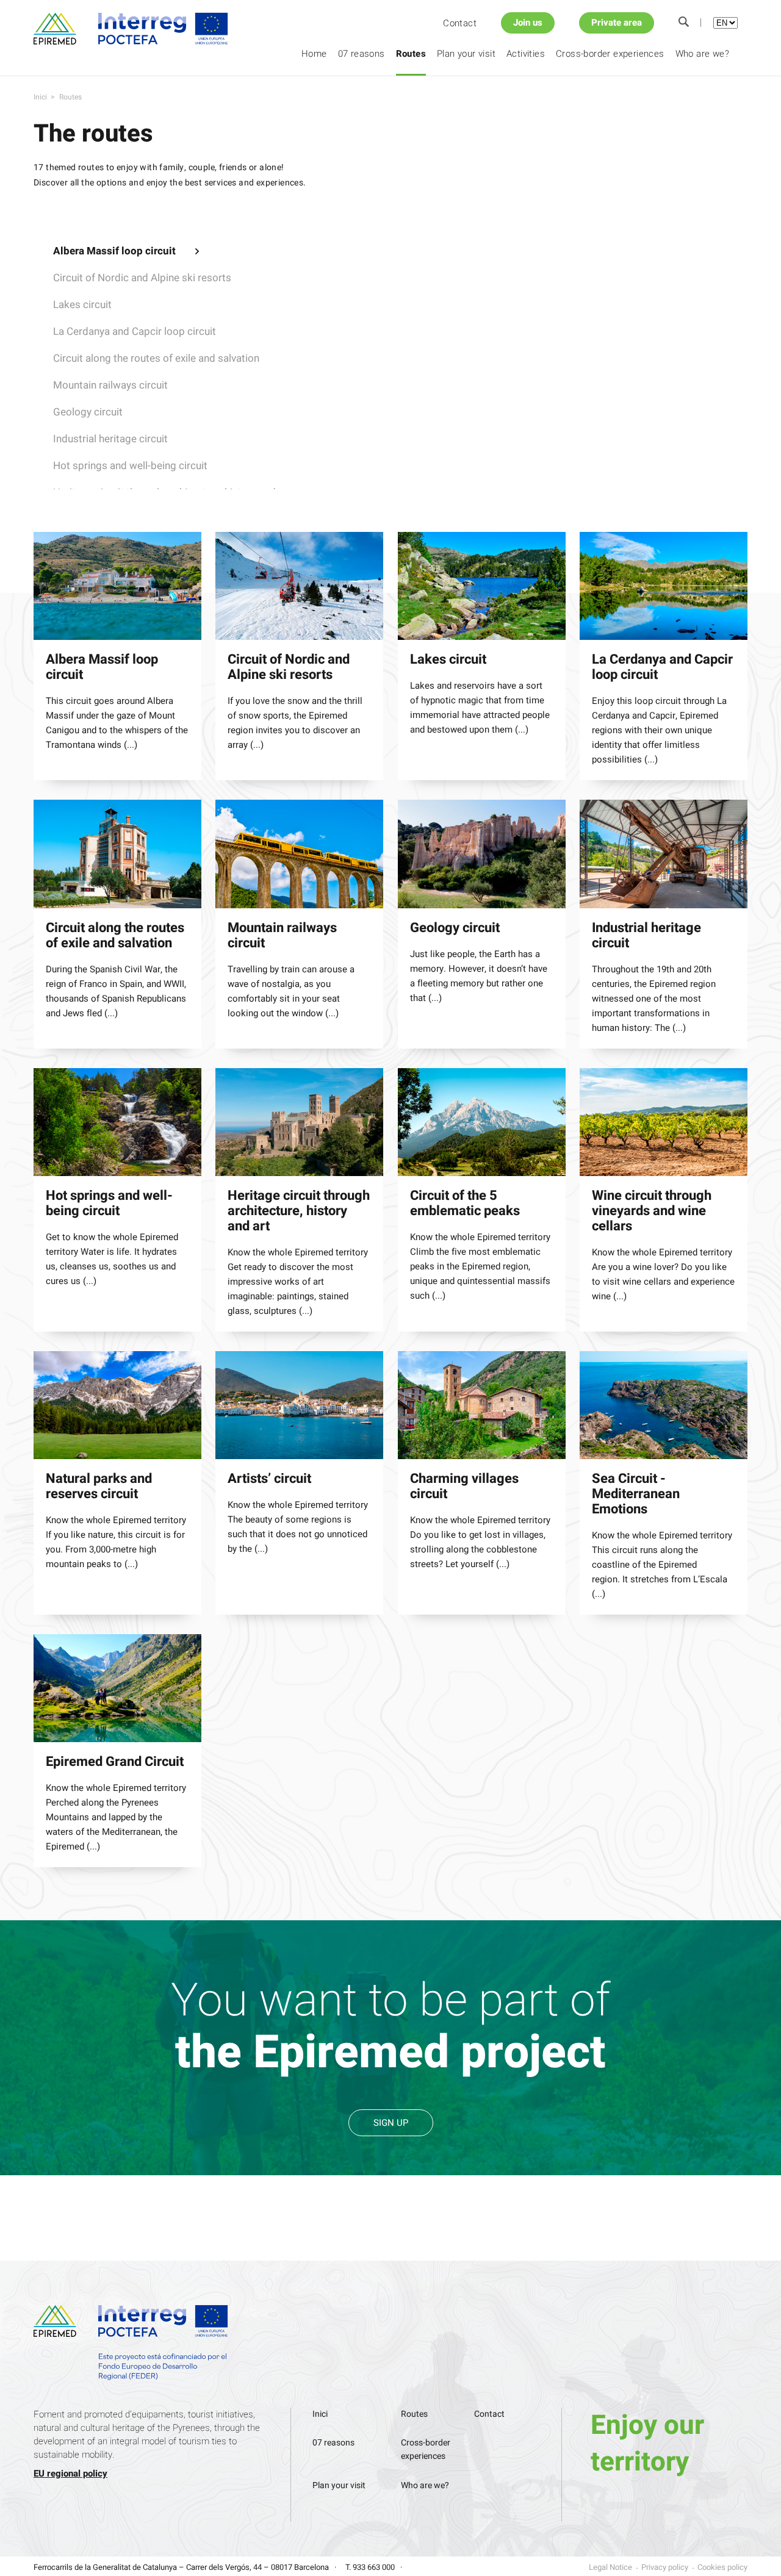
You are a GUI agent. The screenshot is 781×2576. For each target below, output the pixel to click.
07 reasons (362, 54)
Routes (411, 54)
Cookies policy (722, 2567)
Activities (526, 54)
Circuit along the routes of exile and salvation (156, 358)
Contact (460, 23)
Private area (617, 23)
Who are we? (702, 54)
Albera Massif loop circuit (114, 251)
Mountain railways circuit (110, 385)
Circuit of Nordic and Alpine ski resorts (142, 278)
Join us (528, 23)
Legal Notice (610, 2567)
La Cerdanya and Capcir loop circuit (135, 332)
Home (314, 54)
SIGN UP (391, 2123)
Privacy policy (665, 2567)
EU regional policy (70, 2474)
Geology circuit (88, 412)
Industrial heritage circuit (110, 439)
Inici (40, 97)
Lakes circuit (82, 305)
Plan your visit (466, 54)
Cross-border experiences (610, 54)
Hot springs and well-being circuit (130, 466)
